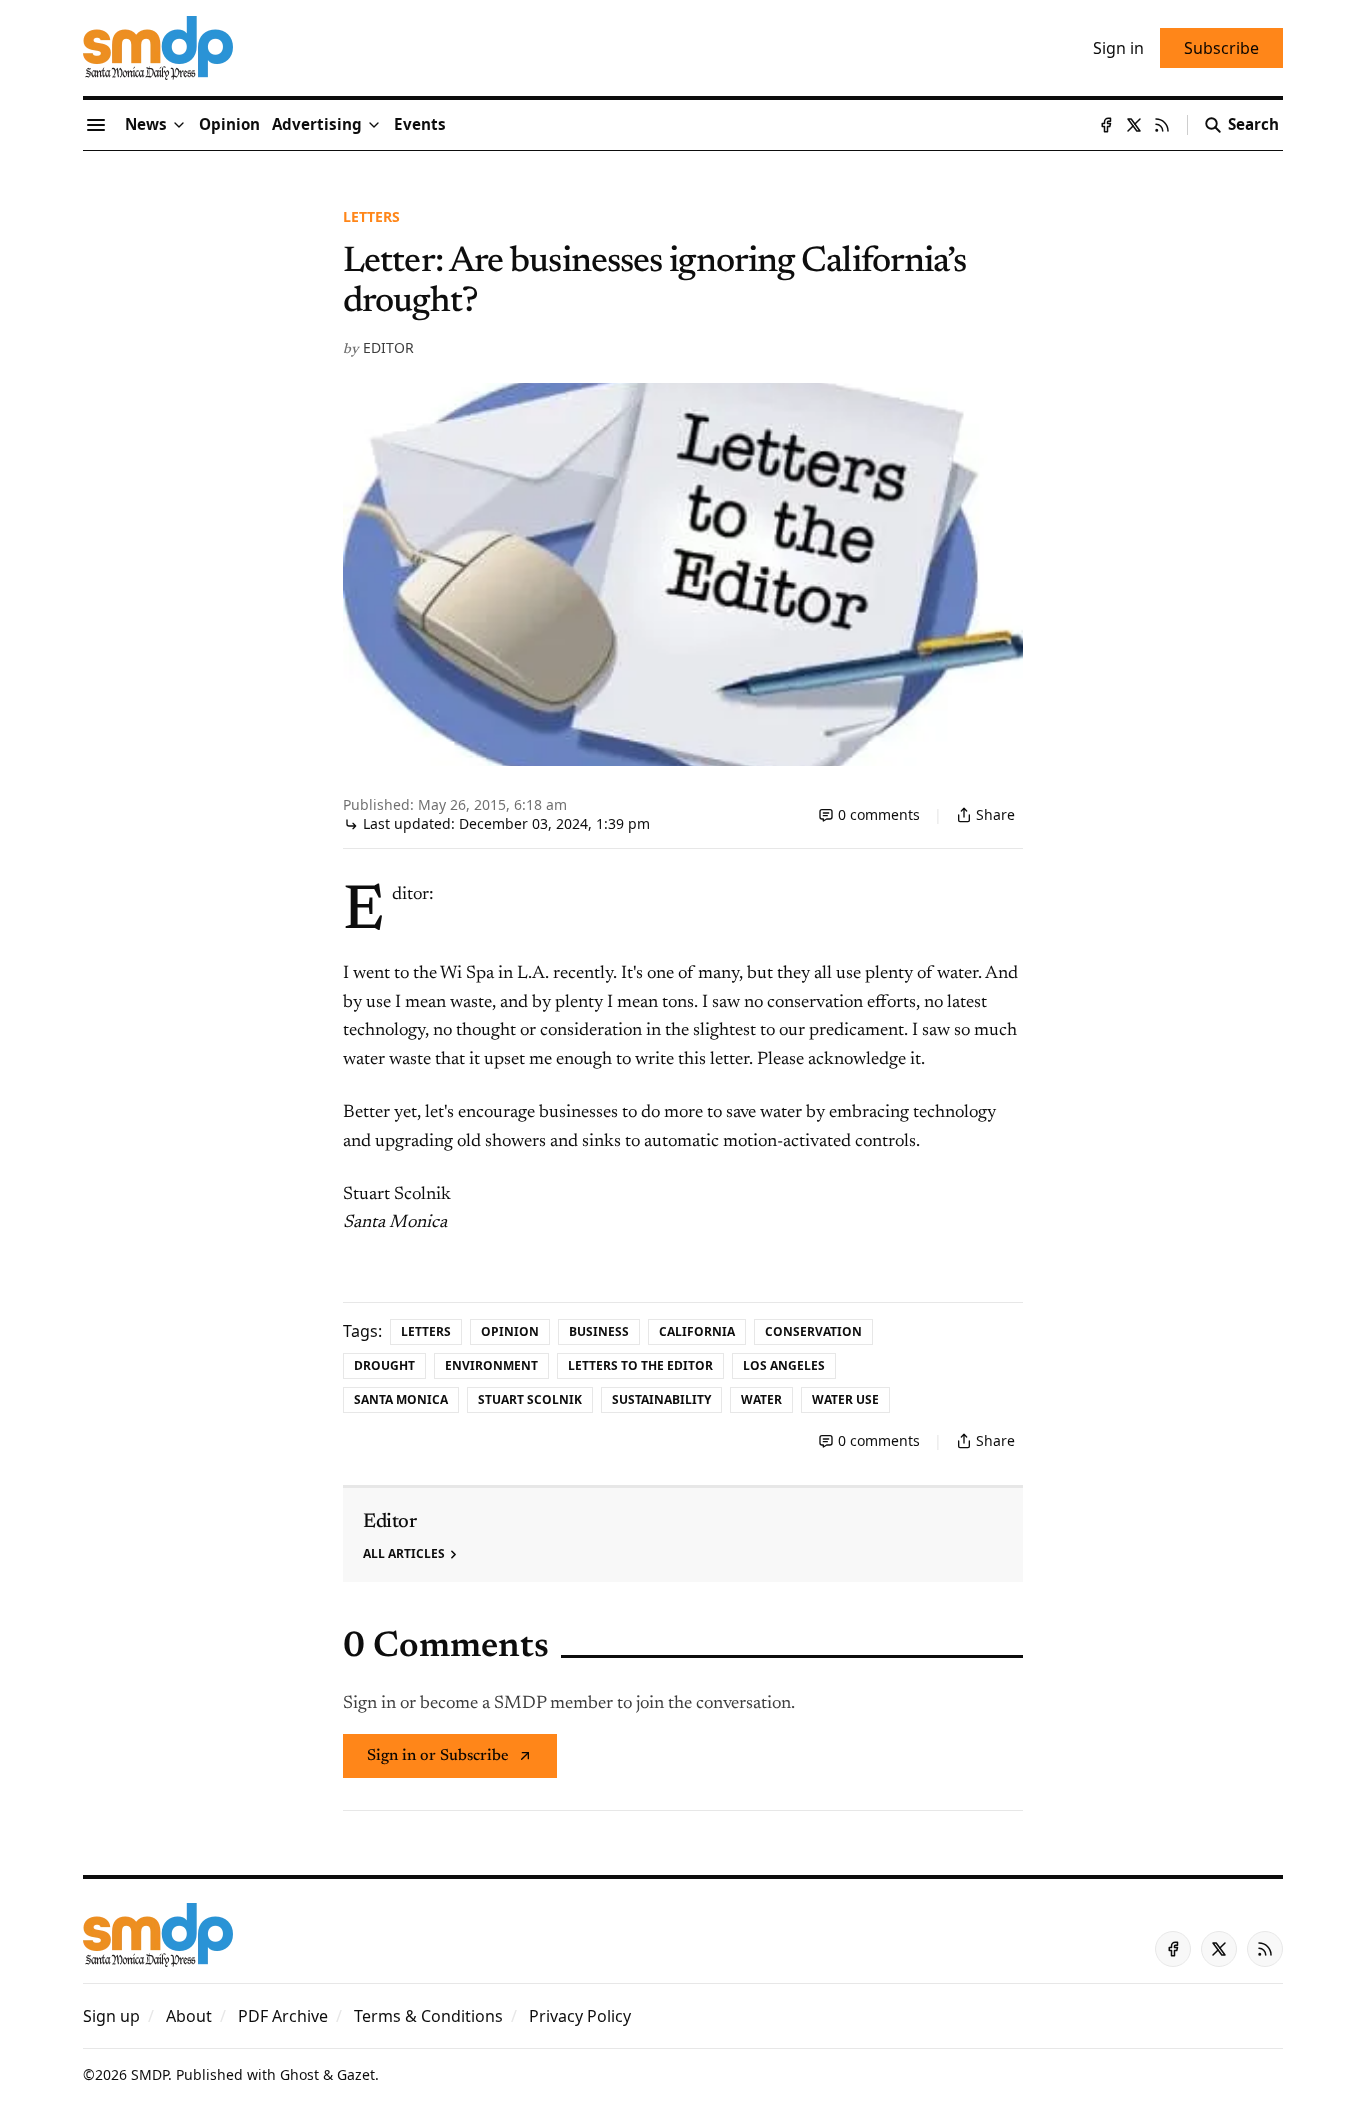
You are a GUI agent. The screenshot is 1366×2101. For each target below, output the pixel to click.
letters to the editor (640, 1365)
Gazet (356, 2074)
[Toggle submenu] (179, 125)
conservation (813, 1331)
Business (599, 1331)
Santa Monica (401, 1399)
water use (845, 1399)
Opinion (510, 1331)
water (761, 1399)
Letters (371, 216)
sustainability (661, 1399)
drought (384, 1365)
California (697, 1331)
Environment (491, 1365)
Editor (388, 347)
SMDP (149, 2074)
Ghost (299, 2074)
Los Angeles (784, 1365)
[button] (317, 125)
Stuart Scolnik (530, 1399)
